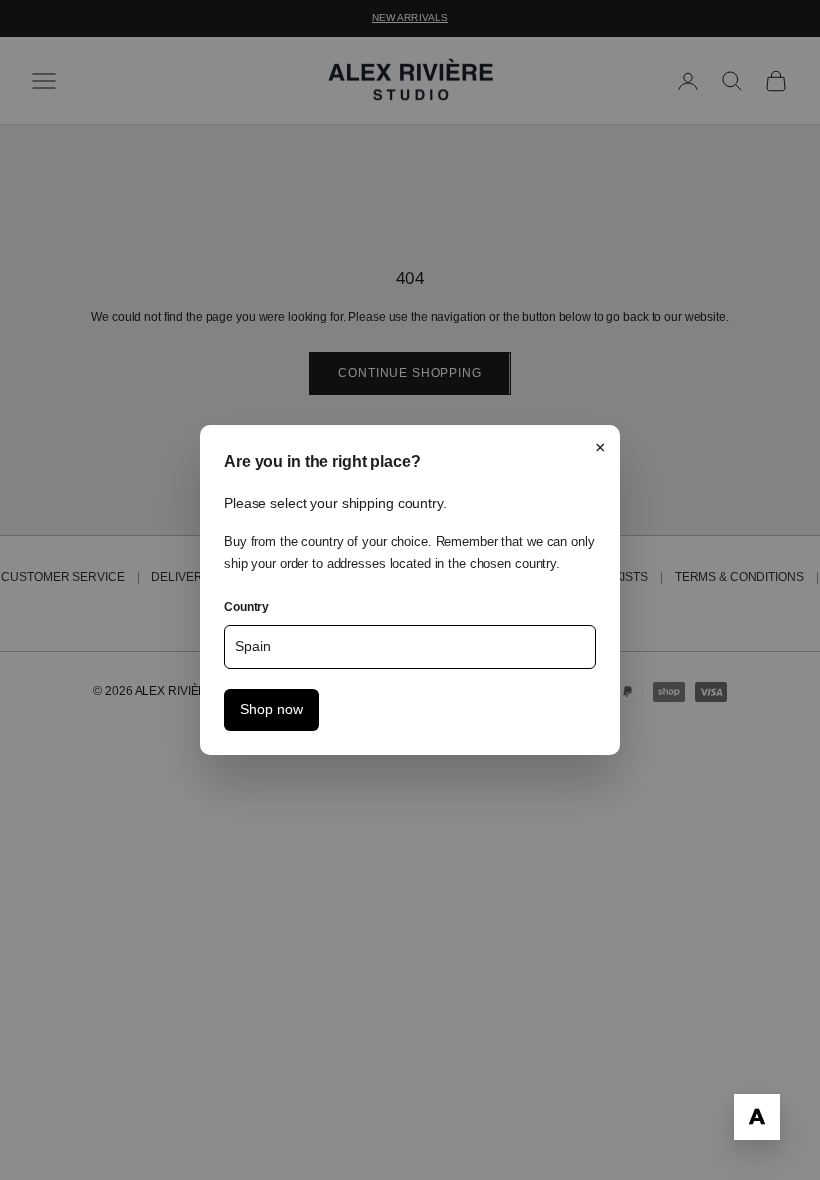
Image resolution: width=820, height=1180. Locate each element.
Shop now (271, 709)
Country (246, 607)
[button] (757, 1117)
